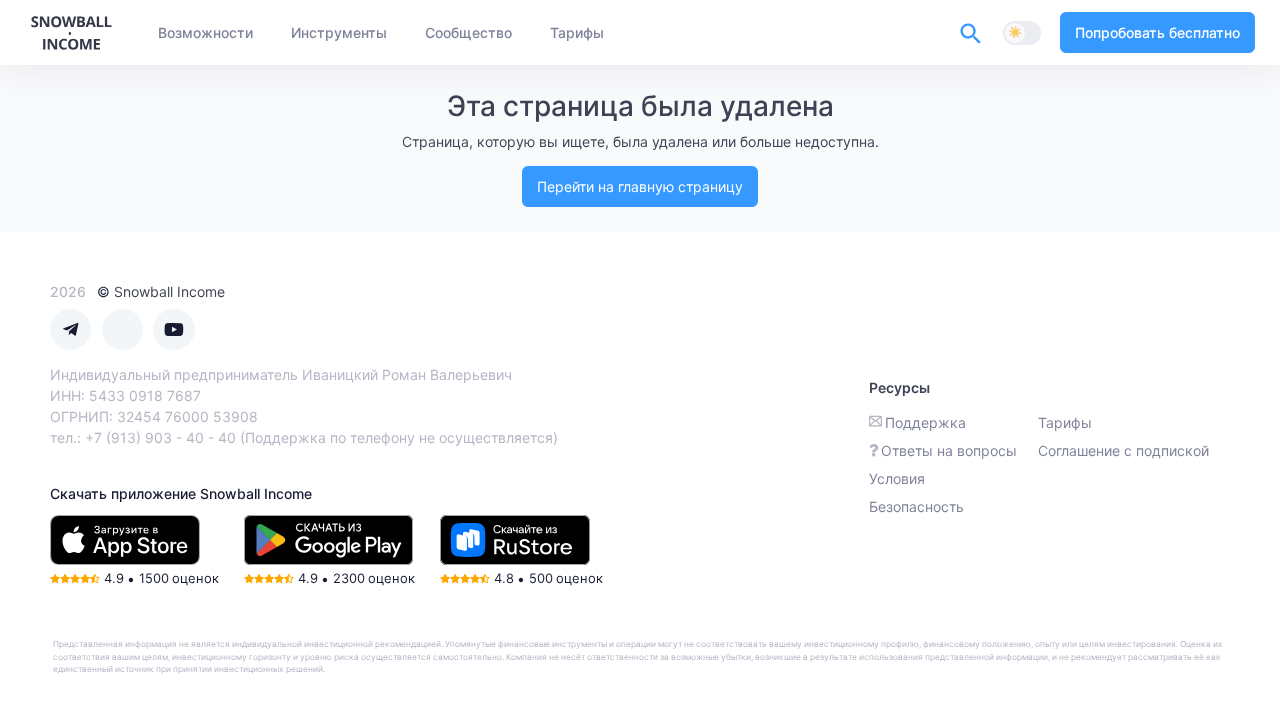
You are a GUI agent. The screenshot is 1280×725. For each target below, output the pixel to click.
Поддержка (925, 422)
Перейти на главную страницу (640, 186)
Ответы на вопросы (949, 450)
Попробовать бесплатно (1157, 32)
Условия (897, 478)
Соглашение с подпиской (1123, 450)
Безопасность (916, 506)
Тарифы (1065, 422)
